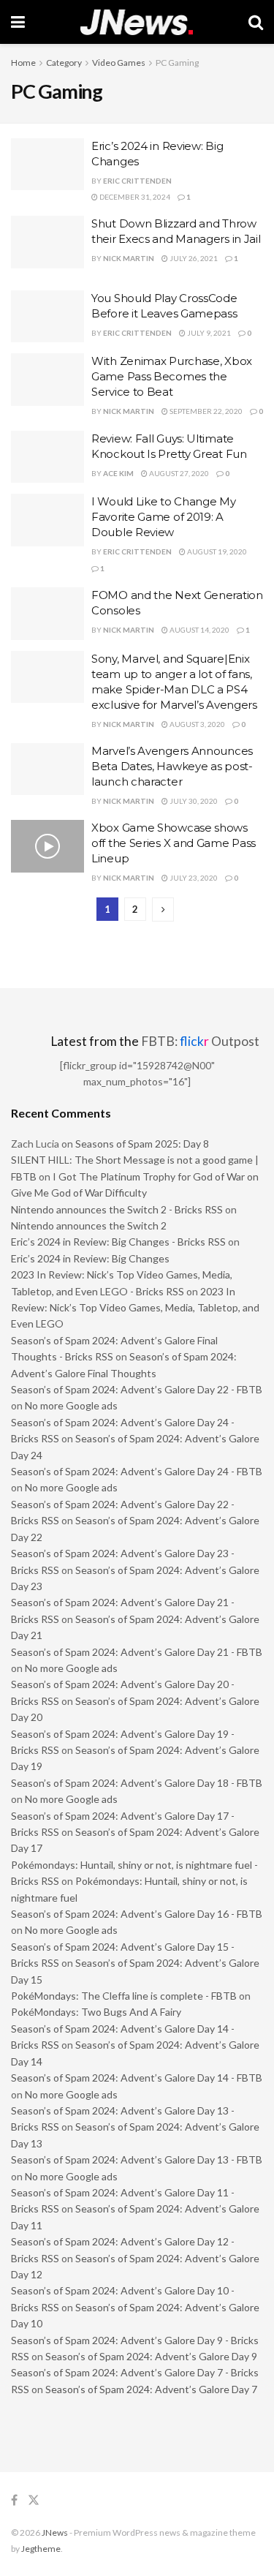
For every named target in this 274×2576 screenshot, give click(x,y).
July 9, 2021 (208, 333)
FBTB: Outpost (200, 1041)
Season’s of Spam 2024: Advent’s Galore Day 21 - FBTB (137, 1652)
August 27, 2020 (178, 473)
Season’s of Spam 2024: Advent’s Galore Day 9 (151, 2356)
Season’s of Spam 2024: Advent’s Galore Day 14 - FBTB (137, 2078)
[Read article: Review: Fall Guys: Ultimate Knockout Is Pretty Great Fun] (47, 457)
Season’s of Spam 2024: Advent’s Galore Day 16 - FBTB (137, 1914)
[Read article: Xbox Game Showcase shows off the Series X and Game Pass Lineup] (47, 846)
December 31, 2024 (134, 197)
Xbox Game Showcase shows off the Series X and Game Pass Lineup (174, 843)
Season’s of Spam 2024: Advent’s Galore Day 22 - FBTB (137, 1389)
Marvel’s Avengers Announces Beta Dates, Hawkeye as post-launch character (172, 766)
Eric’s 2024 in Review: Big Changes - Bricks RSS (118, 1242)
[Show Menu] (18, 22)
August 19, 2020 (216, 551)
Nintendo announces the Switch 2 (89, 1225)
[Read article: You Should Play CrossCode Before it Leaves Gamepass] (47, 317)
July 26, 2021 (193, 258)
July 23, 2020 (193, 878)
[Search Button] (256, 22)
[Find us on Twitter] (34, 2500)
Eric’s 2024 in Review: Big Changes (90, 1258)
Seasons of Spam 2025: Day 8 (142, 1144)
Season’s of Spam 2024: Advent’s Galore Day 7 (151, 2389)
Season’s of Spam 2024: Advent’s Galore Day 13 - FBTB (137, 2159)
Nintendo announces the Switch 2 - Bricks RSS (117, 1209)
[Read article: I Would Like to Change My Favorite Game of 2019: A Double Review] (47, 520)
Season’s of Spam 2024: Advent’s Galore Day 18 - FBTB (137, 1783)
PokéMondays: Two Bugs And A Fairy (96, 2012)
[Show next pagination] (163, 909)
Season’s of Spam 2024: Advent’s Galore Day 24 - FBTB (137, 1471)
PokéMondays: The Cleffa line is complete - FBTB (124, 1996)
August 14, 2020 (199, 630)
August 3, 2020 (197, 724)
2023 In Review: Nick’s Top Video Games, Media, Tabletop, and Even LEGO (135, 1308)
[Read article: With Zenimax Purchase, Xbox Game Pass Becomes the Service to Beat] (47, 380)
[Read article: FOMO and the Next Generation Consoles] (47, 614)
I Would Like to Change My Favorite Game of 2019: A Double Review (164, 517)
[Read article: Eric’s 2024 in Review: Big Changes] (47, 165)
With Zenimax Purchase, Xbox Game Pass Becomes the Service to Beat (172, 376)
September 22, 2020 (205, 411)
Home (23, 63)
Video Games (119, 63)
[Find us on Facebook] (14, 2500)
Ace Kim (118, 473)
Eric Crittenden (137, 181)
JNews (55, 2532)
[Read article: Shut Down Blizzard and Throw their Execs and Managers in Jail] (47, 242)
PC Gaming (177, 63)
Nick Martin (129, 258)
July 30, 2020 (193, 801)
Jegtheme (41, 2549)
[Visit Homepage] (137, 22)
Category (64, 63)
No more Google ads (71, 1405)
